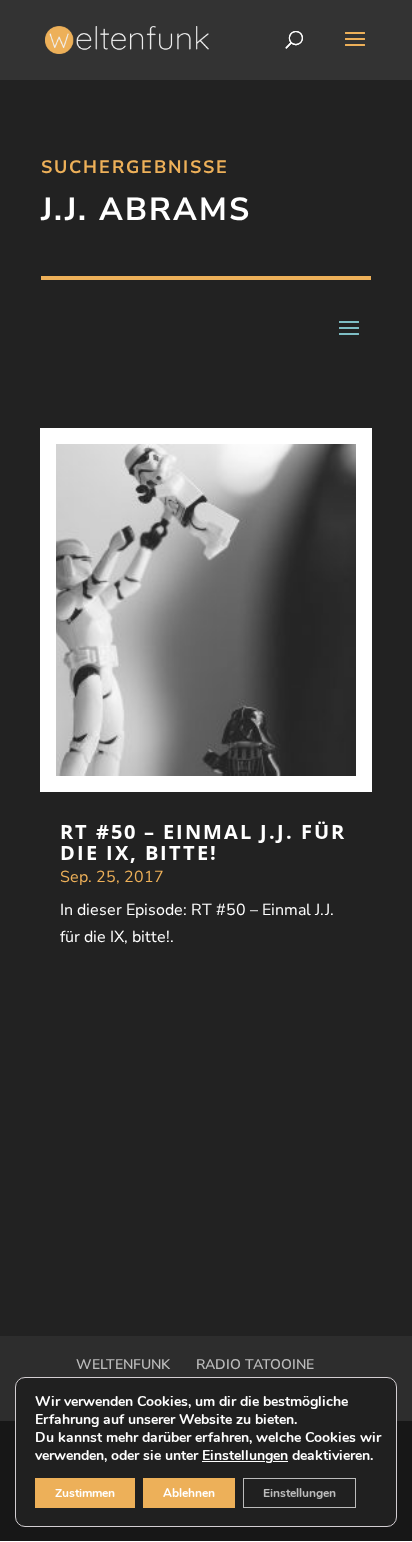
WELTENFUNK (123, 1364)
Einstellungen (245, 1456)
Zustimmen (85, 1493)
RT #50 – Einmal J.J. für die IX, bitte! (203, 842)
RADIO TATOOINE (255, 1364)
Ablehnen (189, 1493)
